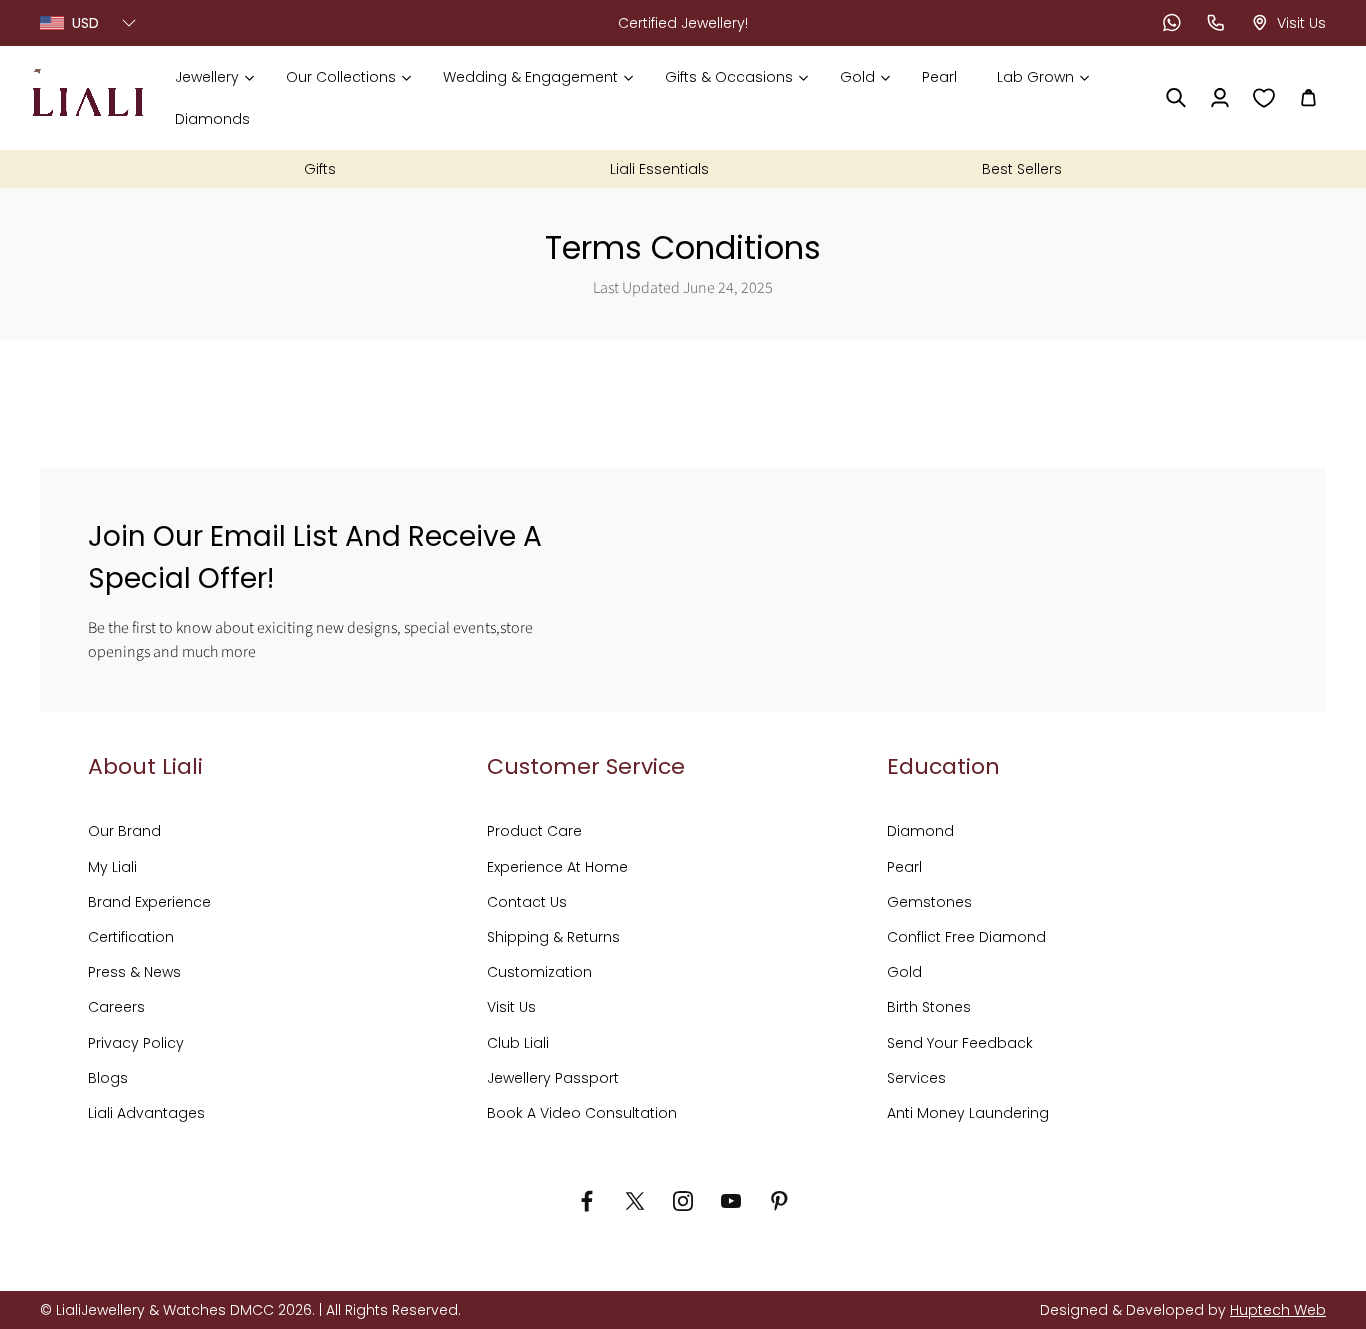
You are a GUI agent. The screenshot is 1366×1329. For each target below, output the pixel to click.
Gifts (320, 169)
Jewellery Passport (553, 1078)
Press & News (134, 972)
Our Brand (124, 831)
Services (916, 1078)
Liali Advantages (146, 1113)
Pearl (904, 867)
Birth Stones (929, 1007)
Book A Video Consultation (582, 1113)
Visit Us (511, 1007)
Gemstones (929, 902)
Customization (539, 972)
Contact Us (527, 902)
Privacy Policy (136, 1043)
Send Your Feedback (960, 1043)
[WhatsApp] (1172, 23)
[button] (214, 77)
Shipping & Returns (553, 937)
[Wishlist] (1264, 98)
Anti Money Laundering (968, 1113)
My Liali (112, 867)
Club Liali (518, 1043)
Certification (131, 937)
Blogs (108, 1078)
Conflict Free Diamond (966, 937)
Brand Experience (149, 902)
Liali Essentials (659, 169)
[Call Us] (1216, 23)
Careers (116, 1007)
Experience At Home (557, 867)
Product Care (534, 831)
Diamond (920, 831)
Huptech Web (1278, 1310)
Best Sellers (1022, 169)
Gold (904, 972)
